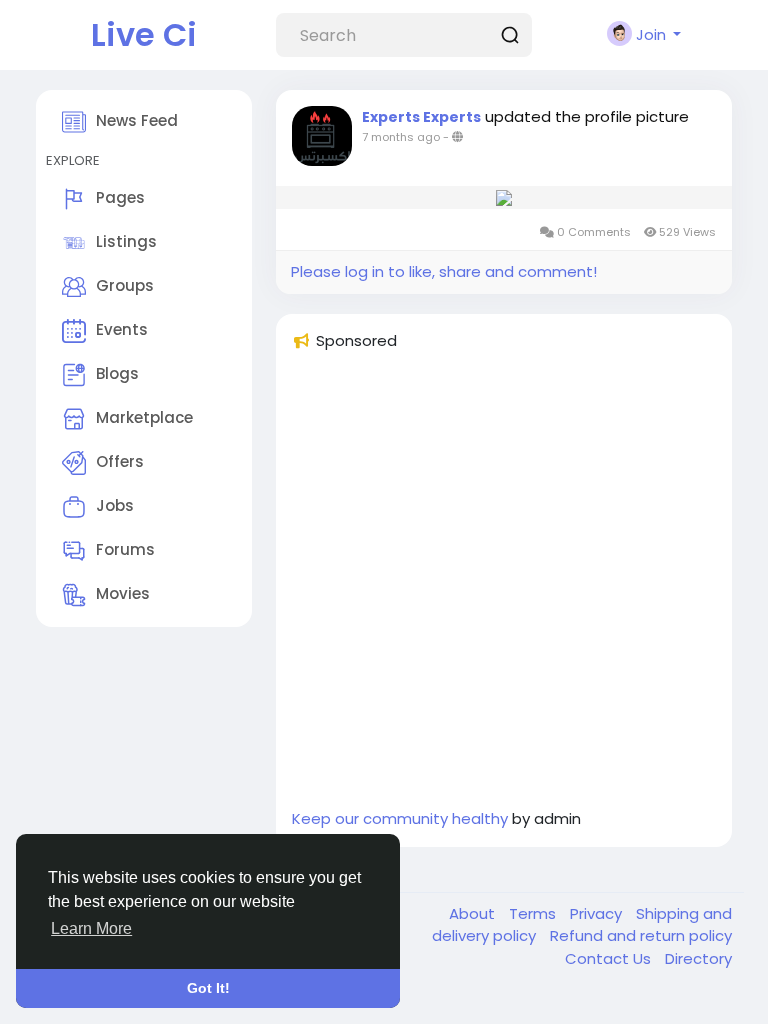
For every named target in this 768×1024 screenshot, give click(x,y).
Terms (534, 913)
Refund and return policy (641, 935)
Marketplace (144, 417)
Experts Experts (421, 117)
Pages (120, 197)
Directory (698, 958)
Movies (123, 593)
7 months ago (401, 137)
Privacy (598, 913)
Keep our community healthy (400, 818)
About (474, 913)
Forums (125, 549)
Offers (120, 461)
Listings (126, 241)
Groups (125, 285)
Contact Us (610, 958)
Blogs (117, 373)
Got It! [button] (208, 988)
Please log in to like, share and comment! (444, 271)
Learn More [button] (91, 928)
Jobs (115, 505)
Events (122, 329)
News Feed (137, 120)
